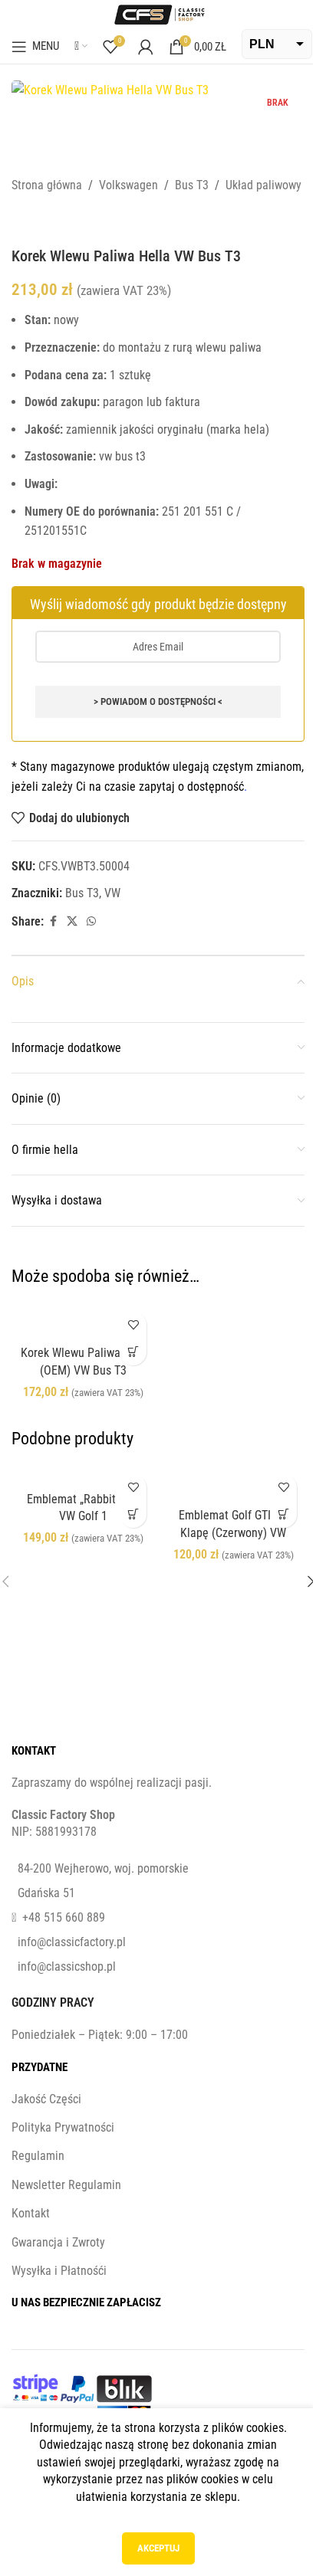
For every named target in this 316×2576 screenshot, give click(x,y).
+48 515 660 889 (64, 1917)
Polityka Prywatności (63, 2127)
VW (112, 893)
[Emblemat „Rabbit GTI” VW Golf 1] (83, 1475)
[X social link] (72, 921)
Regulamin (38, 2156)
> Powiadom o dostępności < (158, 701)
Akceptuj (158, 2548)
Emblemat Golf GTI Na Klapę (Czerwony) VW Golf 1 (233, 1532)
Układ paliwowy (263, 185)
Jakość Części (46, 2099)
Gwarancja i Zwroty (58, 2242)
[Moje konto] (146, 47)
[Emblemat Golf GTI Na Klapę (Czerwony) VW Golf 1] (233, 1484)
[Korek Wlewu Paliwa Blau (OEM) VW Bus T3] (83, 1321)
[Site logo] (158, 13)
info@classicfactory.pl (72, 1942)
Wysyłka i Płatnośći (59, 2271)
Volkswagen (128, 185)
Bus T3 (192, 185)
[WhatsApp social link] (91, 921)
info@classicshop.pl (67, 1966)
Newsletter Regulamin (66, 2185)
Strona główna (47, 185)
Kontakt (31, 2213)
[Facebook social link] (53, 921)
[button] (133, 1352)
